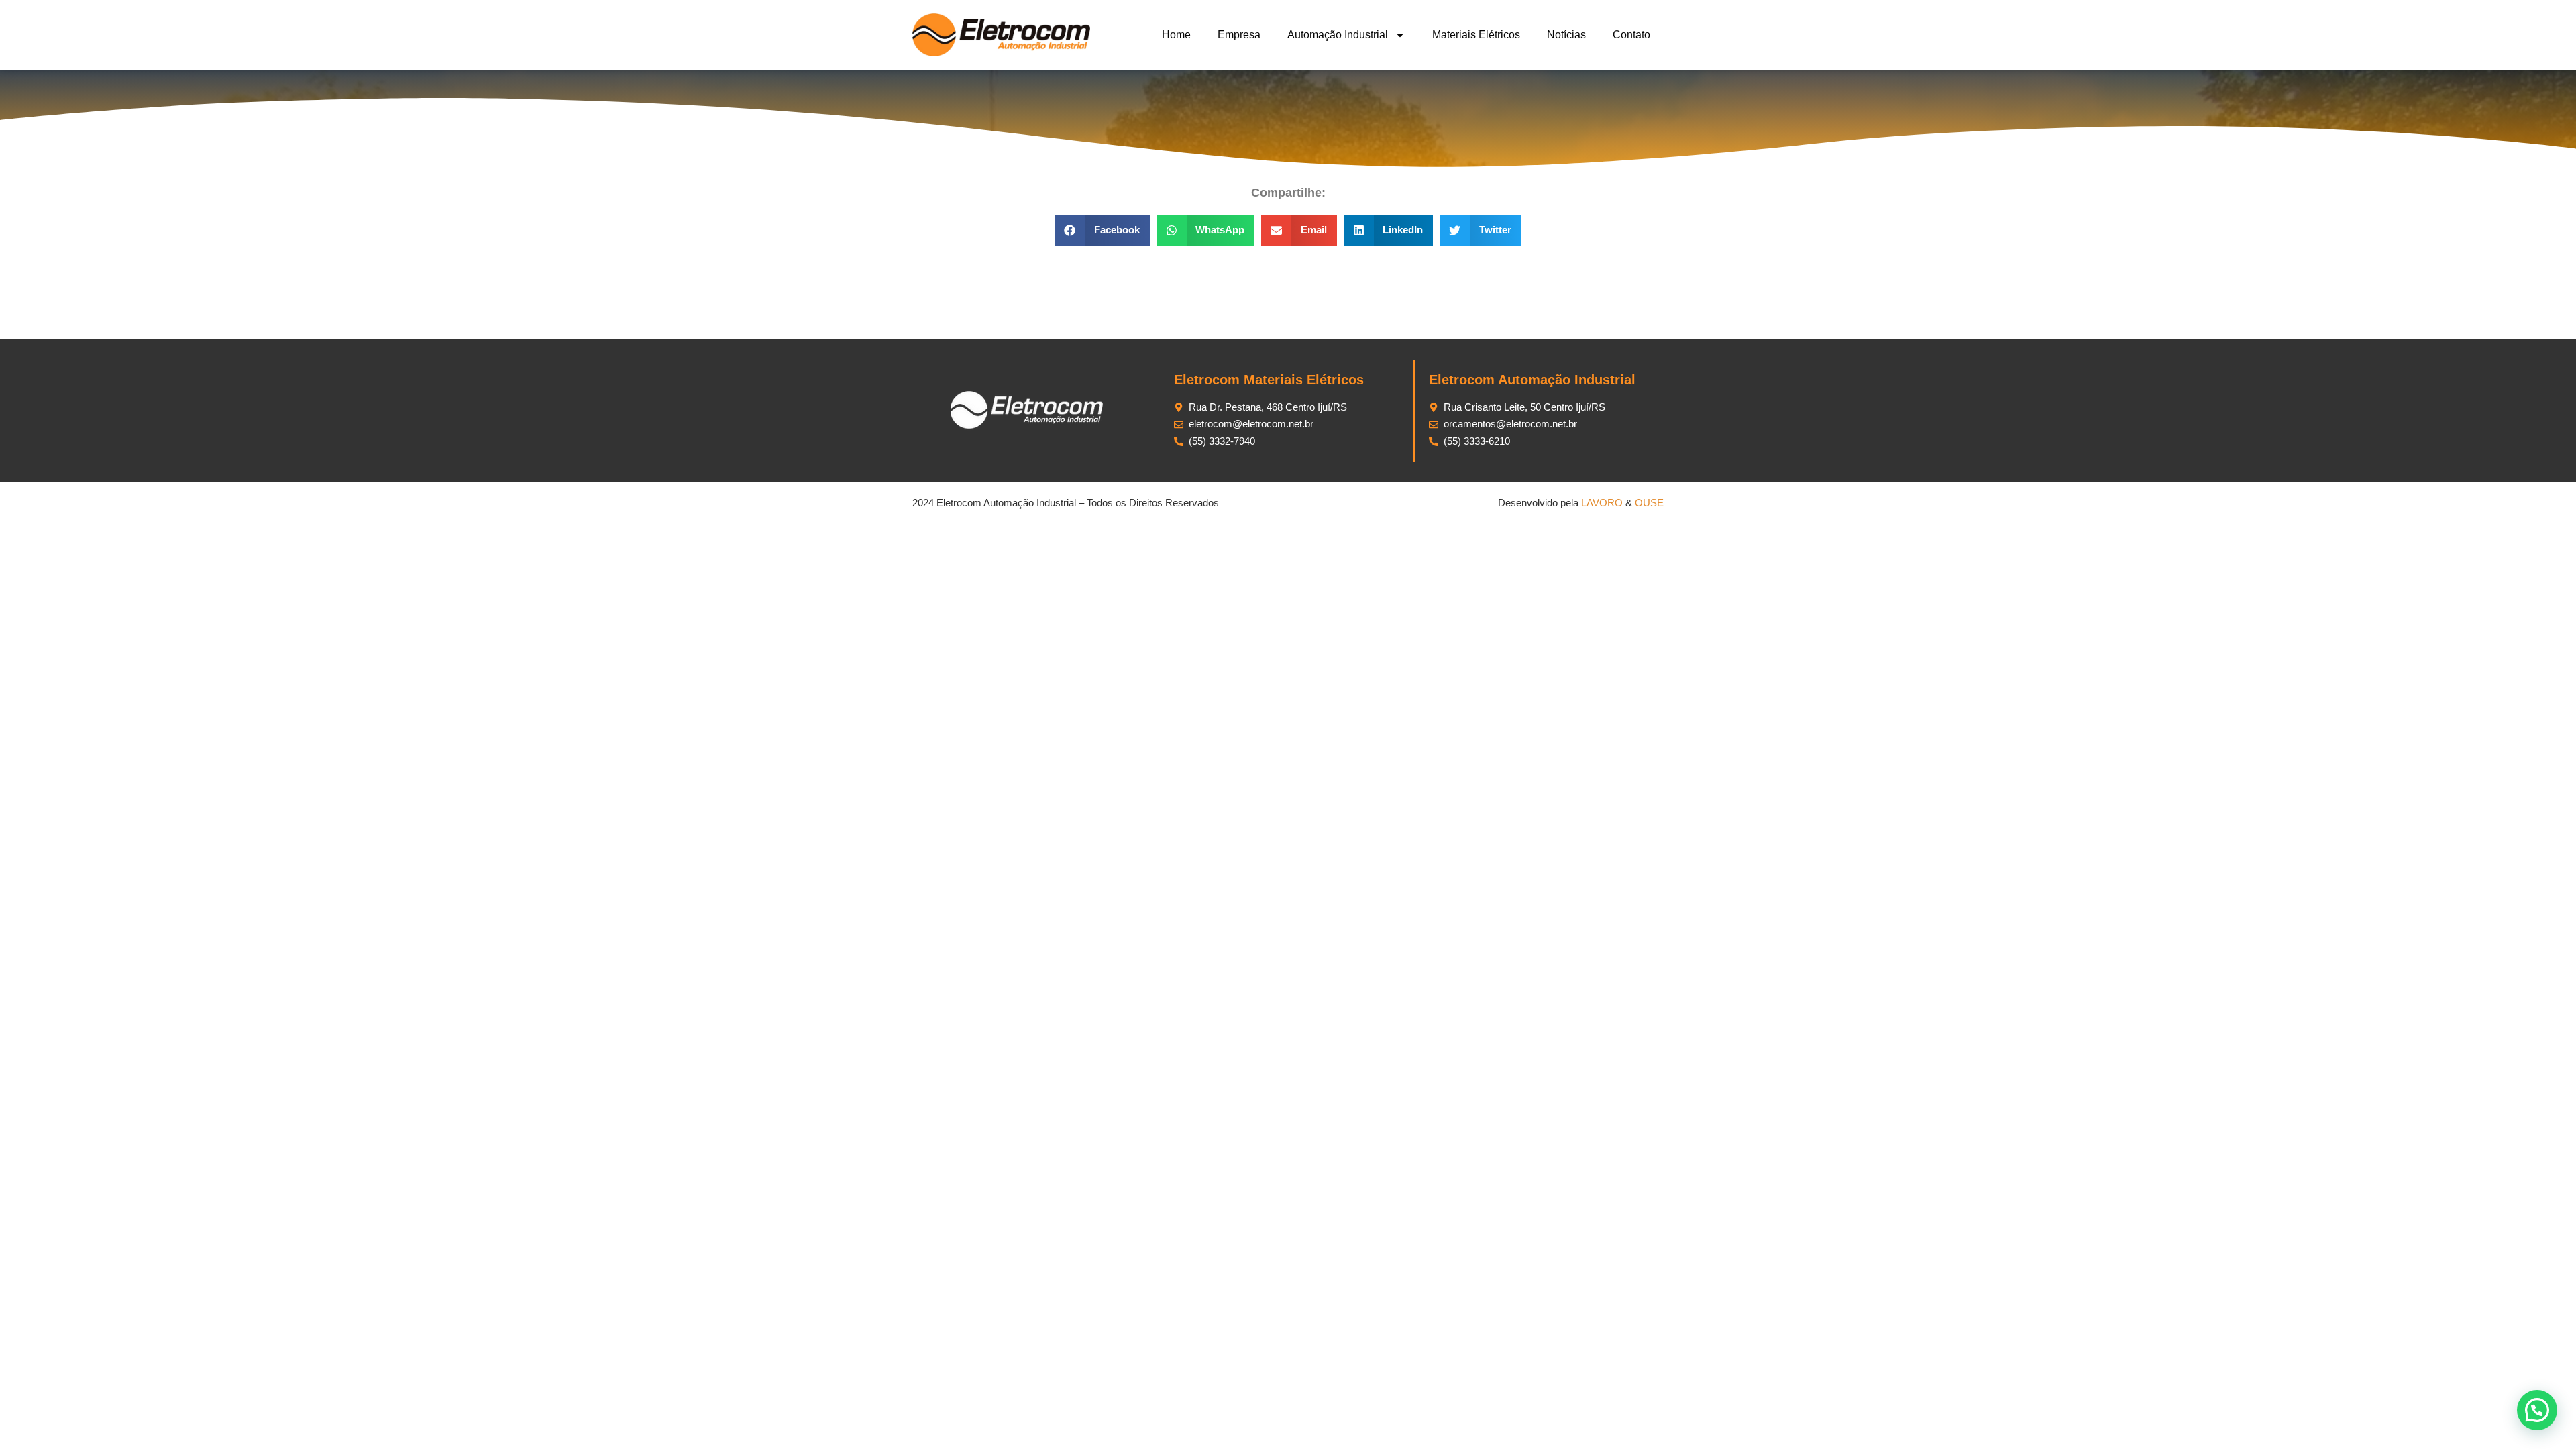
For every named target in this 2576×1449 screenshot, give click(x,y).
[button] (1102, 230)
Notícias (1566, 35)
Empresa (1239, 35)
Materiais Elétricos (1476, 35)
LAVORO (1602, 503)
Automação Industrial (1338, 35)
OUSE (1649, 503)
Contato (1631, 35)
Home (1176, 35)
